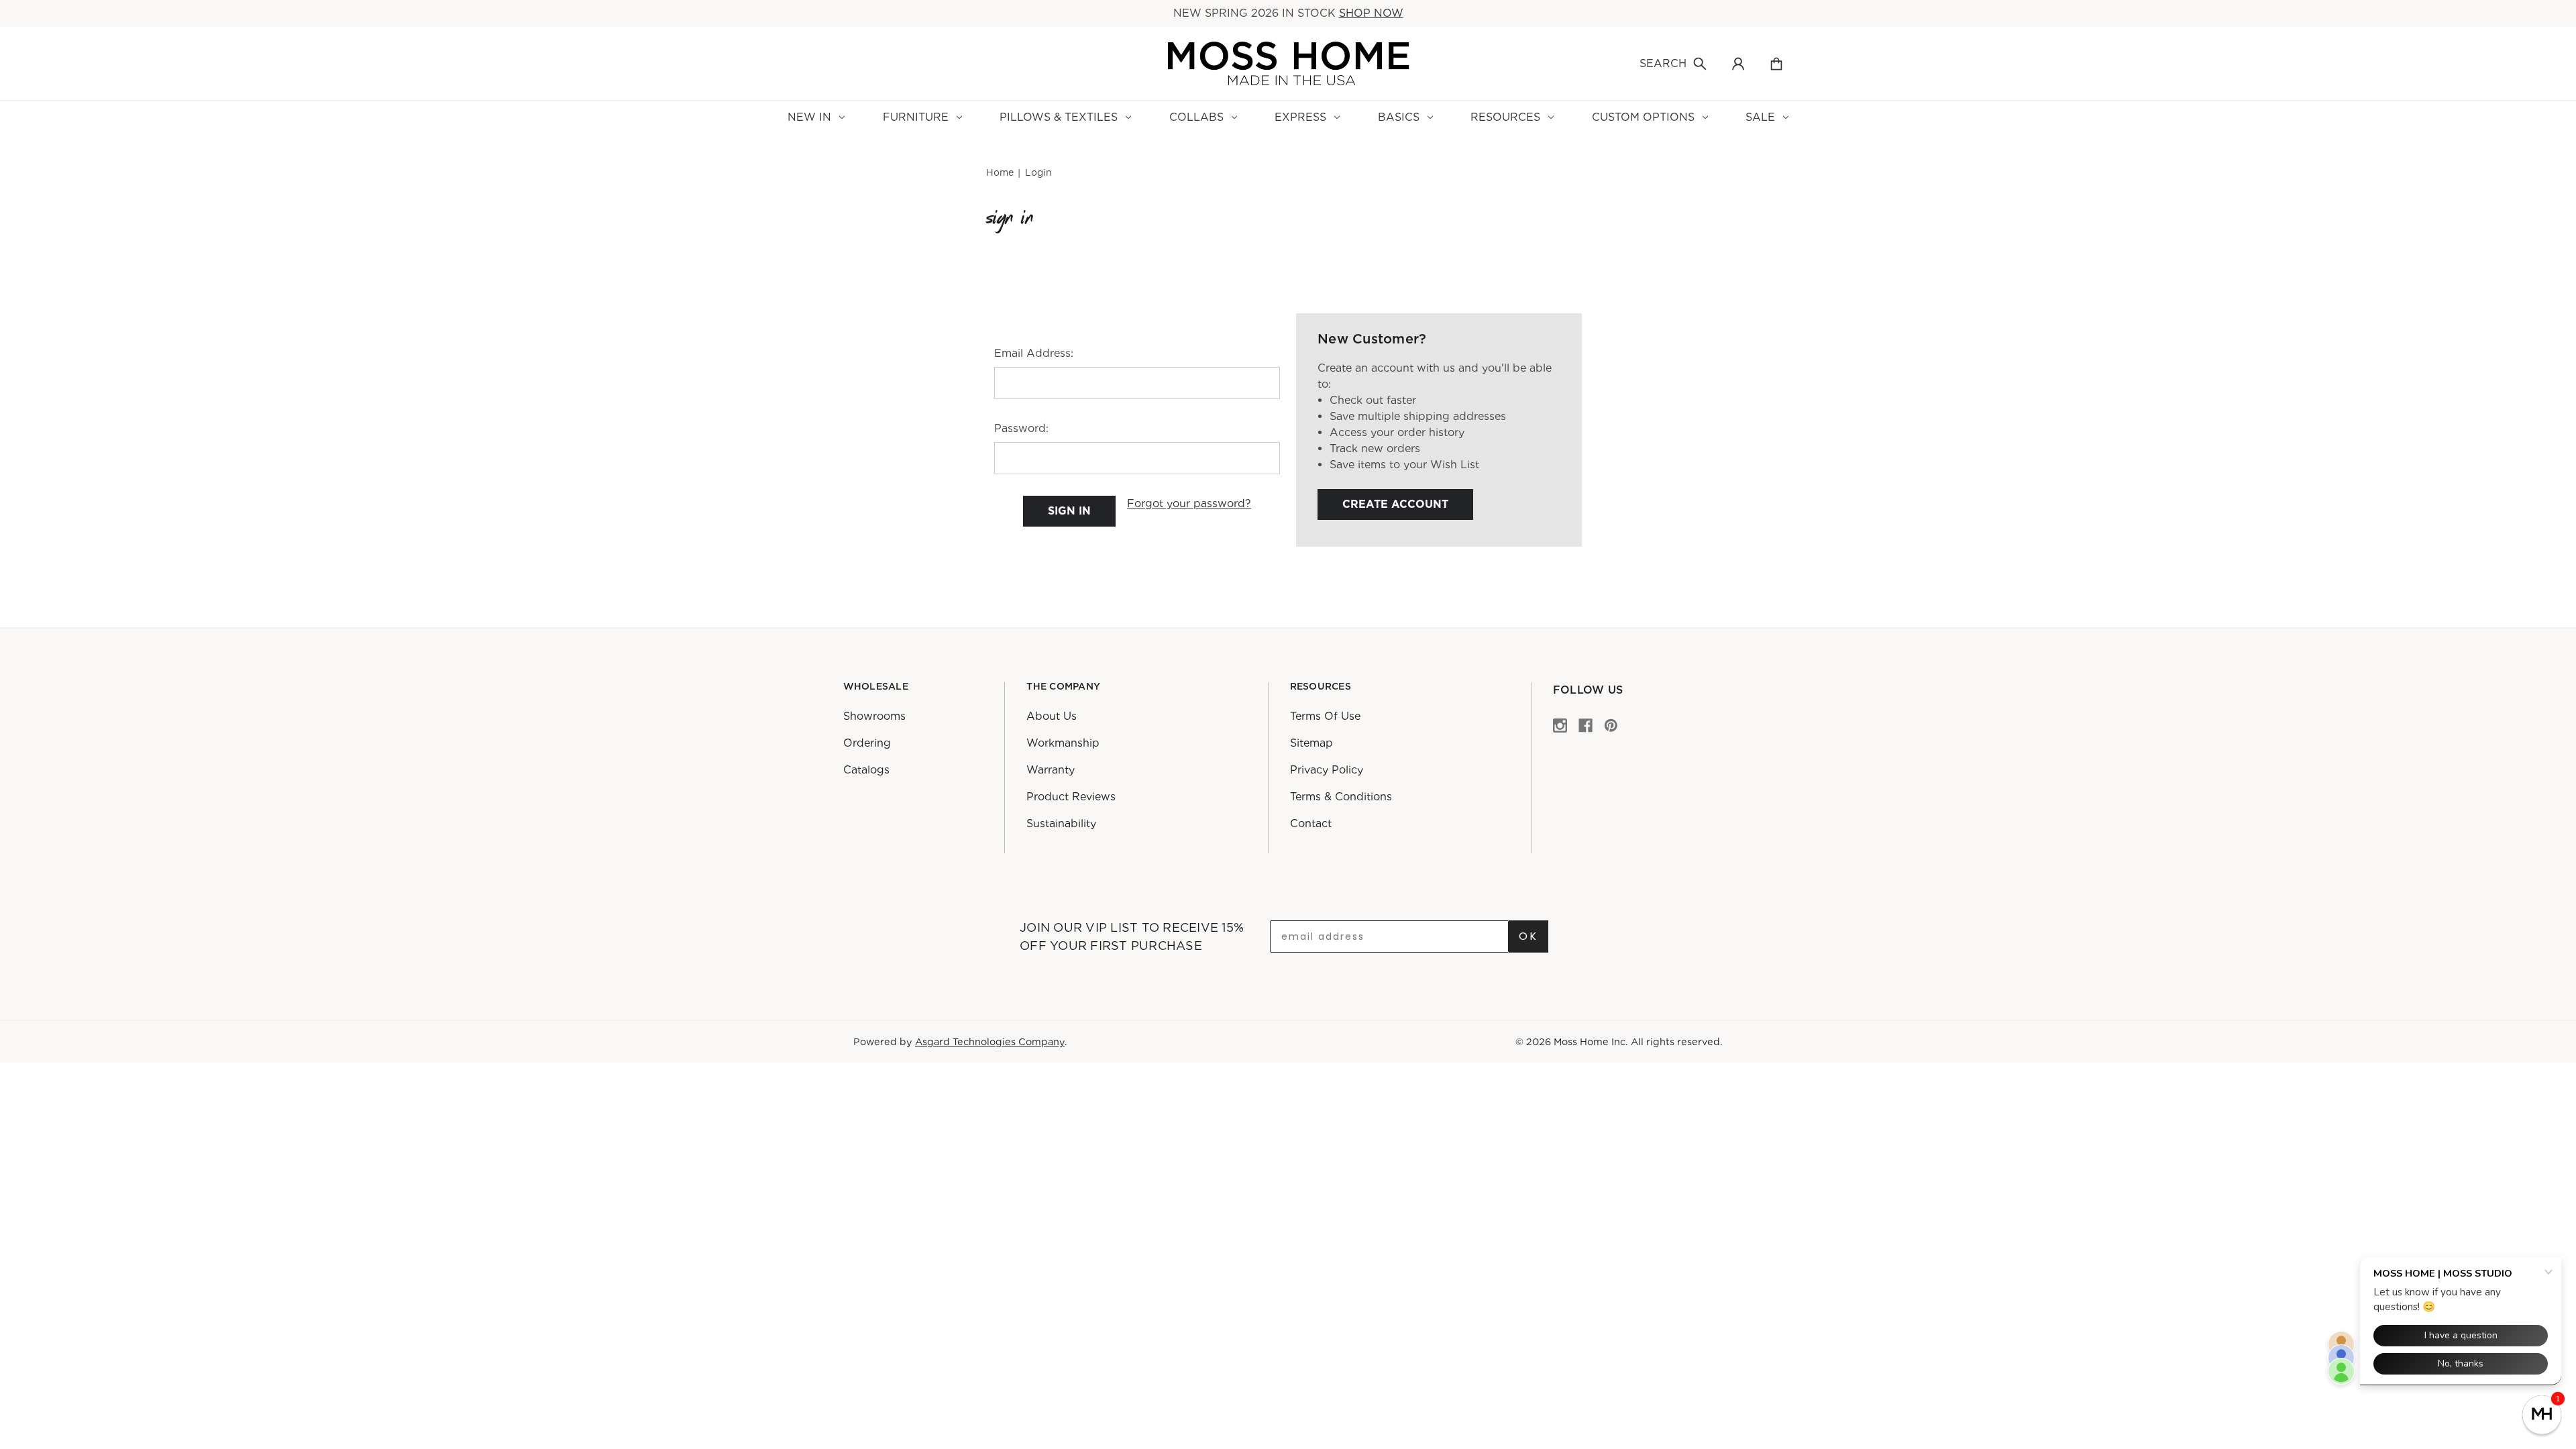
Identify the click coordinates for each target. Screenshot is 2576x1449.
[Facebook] (1586, 725)
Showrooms (874, 716)
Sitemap (1311, 743)
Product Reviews (1071, 797)
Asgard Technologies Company (990, 1041)
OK (1528, 936)
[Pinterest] (1611, 725)
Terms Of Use (1325, 716)
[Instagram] (1560, 725)
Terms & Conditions (1341, 797)
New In (809, 117)
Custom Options (1643, 117)
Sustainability (1061, 823)
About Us (1052, 716)
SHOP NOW (1371, 13)
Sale (1760, 117)
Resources (1505, 117)
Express (1300, 117)
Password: (1021, 428)
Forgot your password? (1189, 503)
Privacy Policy (1327, 770)
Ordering (867, 743)
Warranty (1051, 770)
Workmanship (1063, 743)
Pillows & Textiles (1059, 117)
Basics (1399, 117)
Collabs (1196, 117)
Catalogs (866, 770)
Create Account (1395, 504)
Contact (1311, 823)
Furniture (916, 117)
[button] (2542, 1415)
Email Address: (1034, 353)
